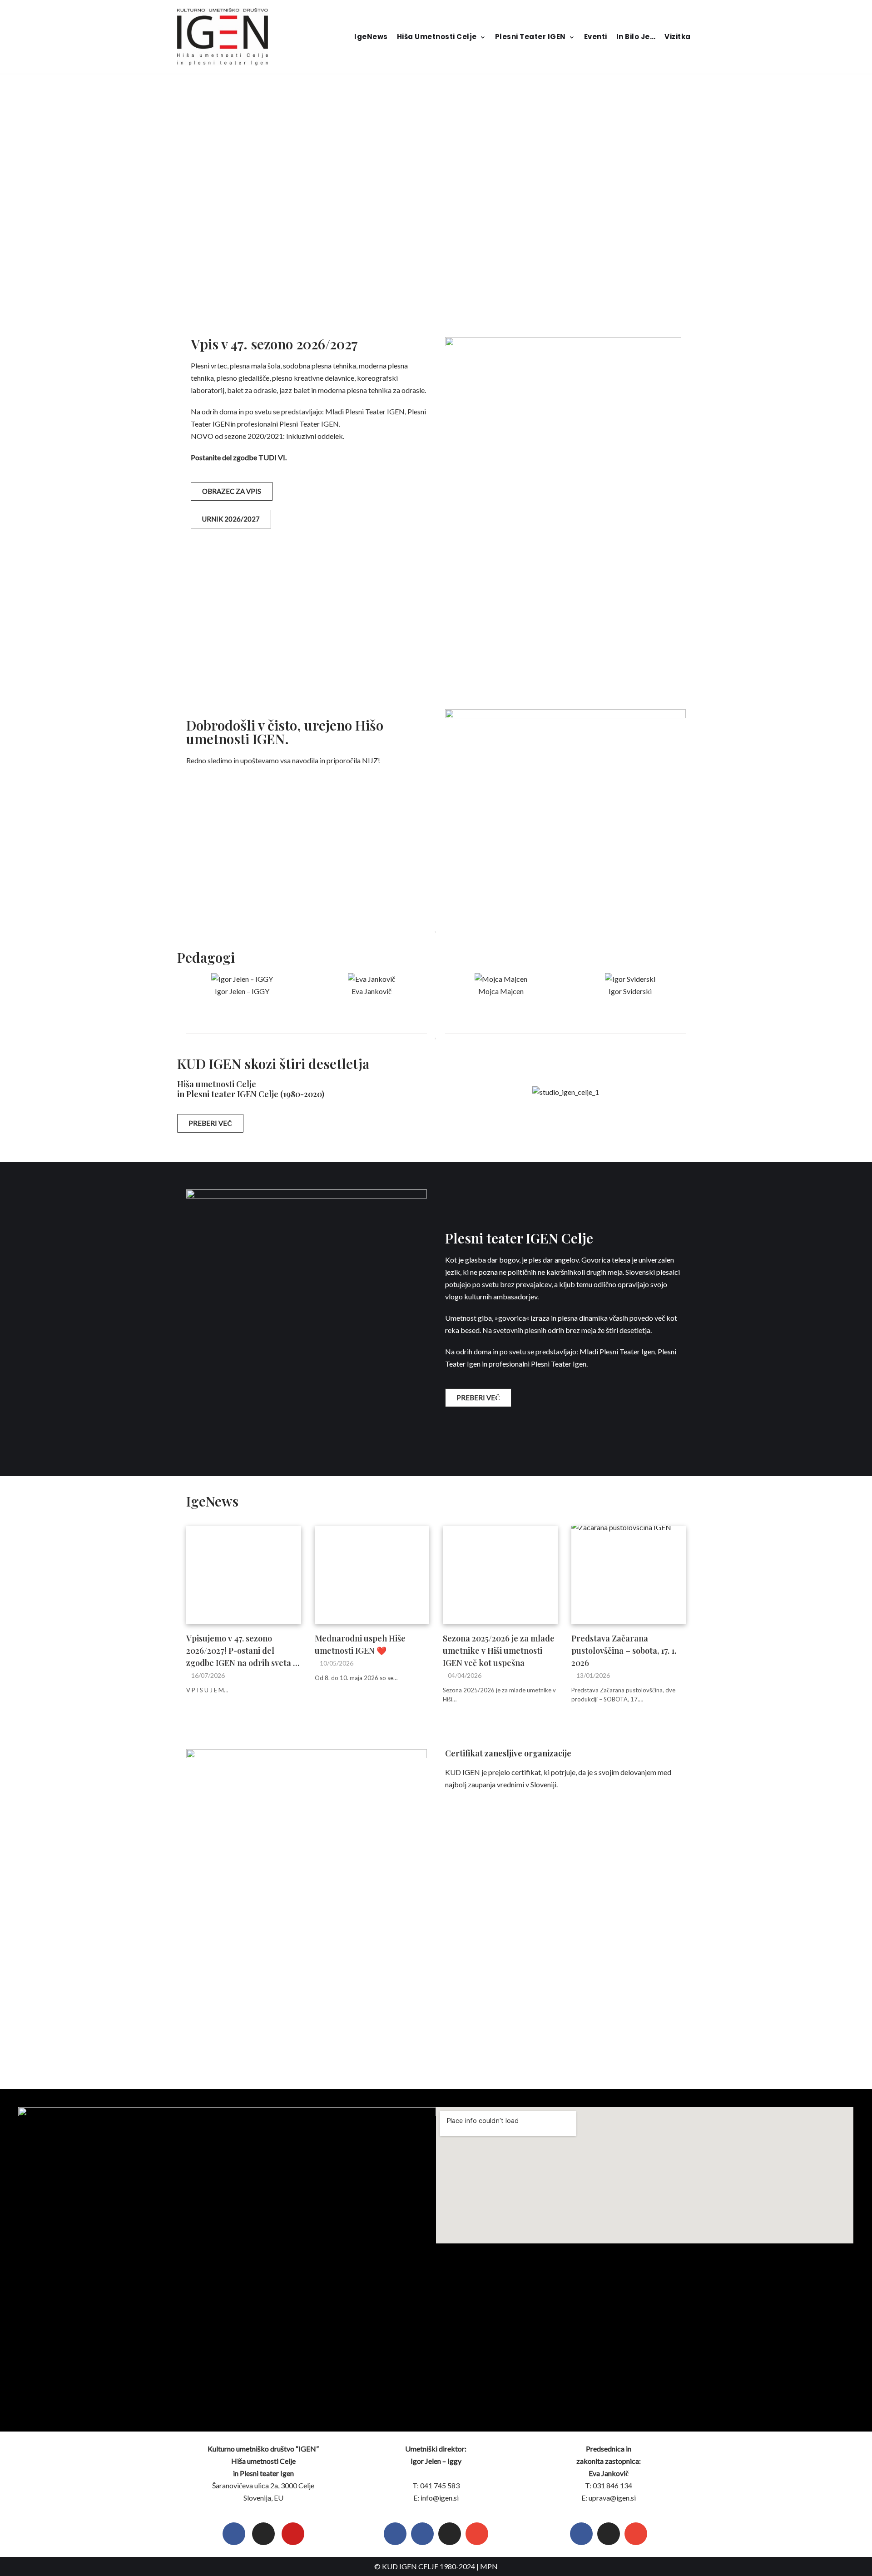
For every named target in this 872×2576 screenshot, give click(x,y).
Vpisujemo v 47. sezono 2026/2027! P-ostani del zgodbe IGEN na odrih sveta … (243, 1651)
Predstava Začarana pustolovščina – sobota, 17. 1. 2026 (624, 1651)
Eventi (596, 37)
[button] (189, 985)
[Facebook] (234, 2534)
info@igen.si (440, 2498)
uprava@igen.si (612, 2498)
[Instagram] (263, 2534)
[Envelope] (477, 2534)
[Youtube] (293, 2534)
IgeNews (371, 37)
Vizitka (678, 37)
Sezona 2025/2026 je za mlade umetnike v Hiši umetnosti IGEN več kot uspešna (499, 1651)
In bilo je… (636, 37)
